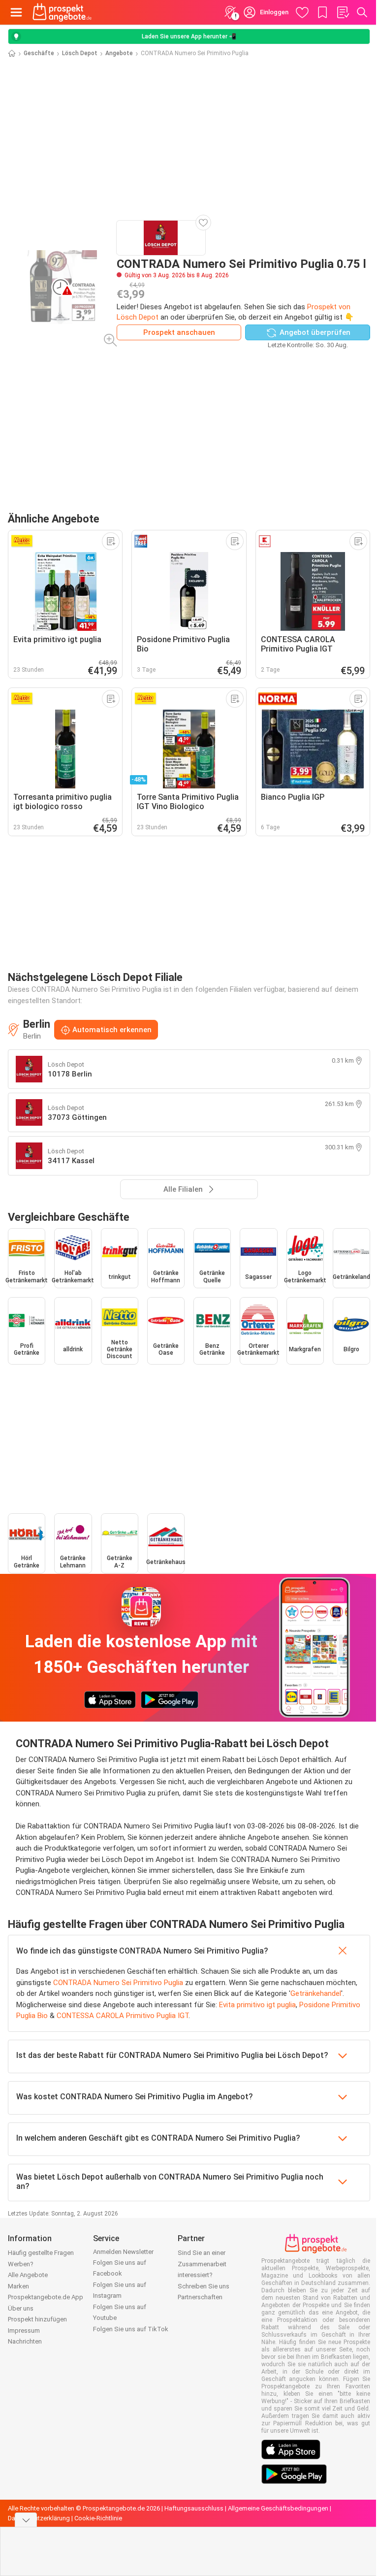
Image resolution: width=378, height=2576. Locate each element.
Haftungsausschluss (194, 2508)
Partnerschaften (200, 2297)
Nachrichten (25, 2341)
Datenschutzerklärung (39, 2518)
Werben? (21, 2264)
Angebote (119, 53)
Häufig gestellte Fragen (41, 2253)
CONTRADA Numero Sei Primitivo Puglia (118, 1983)
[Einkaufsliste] (343, 12)
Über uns (21, 2308)
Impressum (24, 2331)
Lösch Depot (80, 53)
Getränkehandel (316, 1993)
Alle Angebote (28, 2275)
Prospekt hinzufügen (37, 2319)
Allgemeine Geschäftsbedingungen (278, 2508)
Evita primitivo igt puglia (257, 2005)
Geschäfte (39, 53)
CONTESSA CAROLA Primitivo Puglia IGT (123, 2016)
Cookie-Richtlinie (98, 2518)
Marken (18, 2286)
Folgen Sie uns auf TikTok (131, 2329)
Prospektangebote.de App (46, 2297)
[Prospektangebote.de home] (62, 12)
